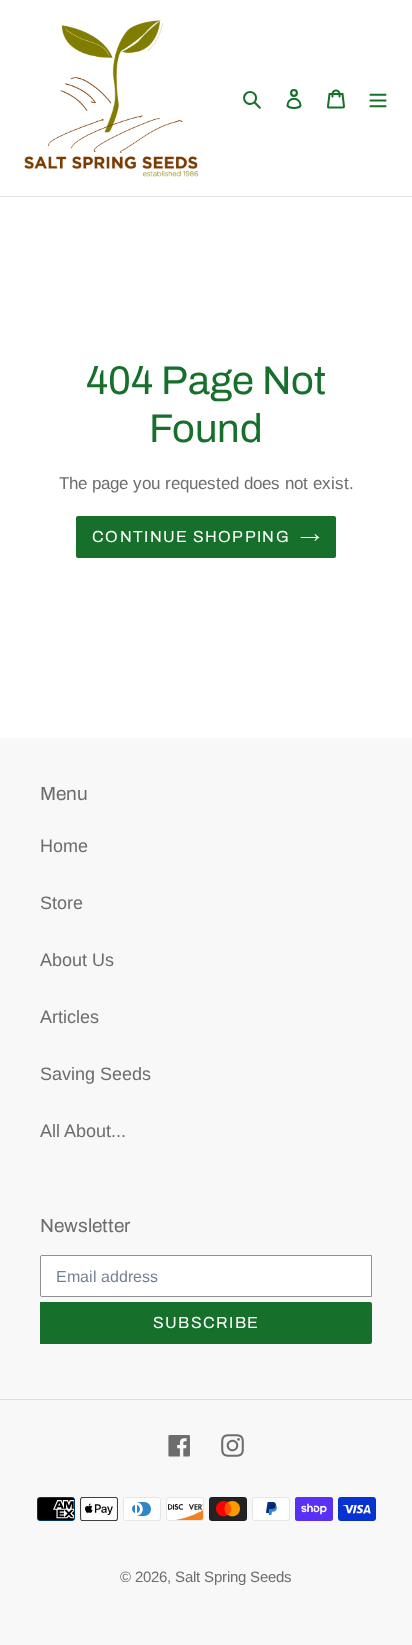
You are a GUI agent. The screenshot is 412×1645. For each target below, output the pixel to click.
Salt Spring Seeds (233, 1576)
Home (64, 846)
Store (61, 903)
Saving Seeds (95, 1074)
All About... (83, 1131)
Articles (69, 1017)
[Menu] (378, 98)
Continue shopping (191, 536)
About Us (77, 960)
